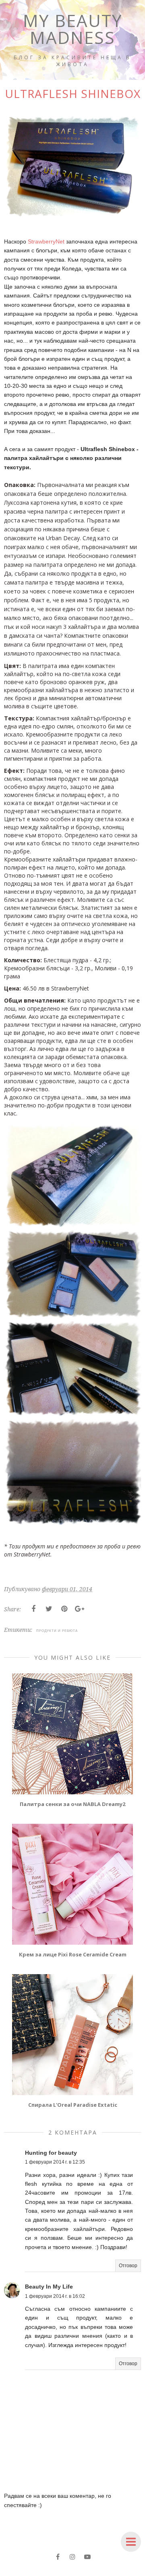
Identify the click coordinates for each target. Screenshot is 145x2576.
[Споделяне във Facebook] (33, 1609)
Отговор (128, 2266)
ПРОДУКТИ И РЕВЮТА (57, 1631)
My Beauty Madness (73, 29)
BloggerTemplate (117, 2570)
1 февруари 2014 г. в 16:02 (55, 2296)
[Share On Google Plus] (79, 1609)
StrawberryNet (46, 241)
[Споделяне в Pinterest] (64, 1609)
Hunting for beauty (51, 2153)
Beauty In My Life (49, 2287)
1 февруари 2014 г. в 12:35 (55, 2162)
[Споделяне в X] (49, 1609)
